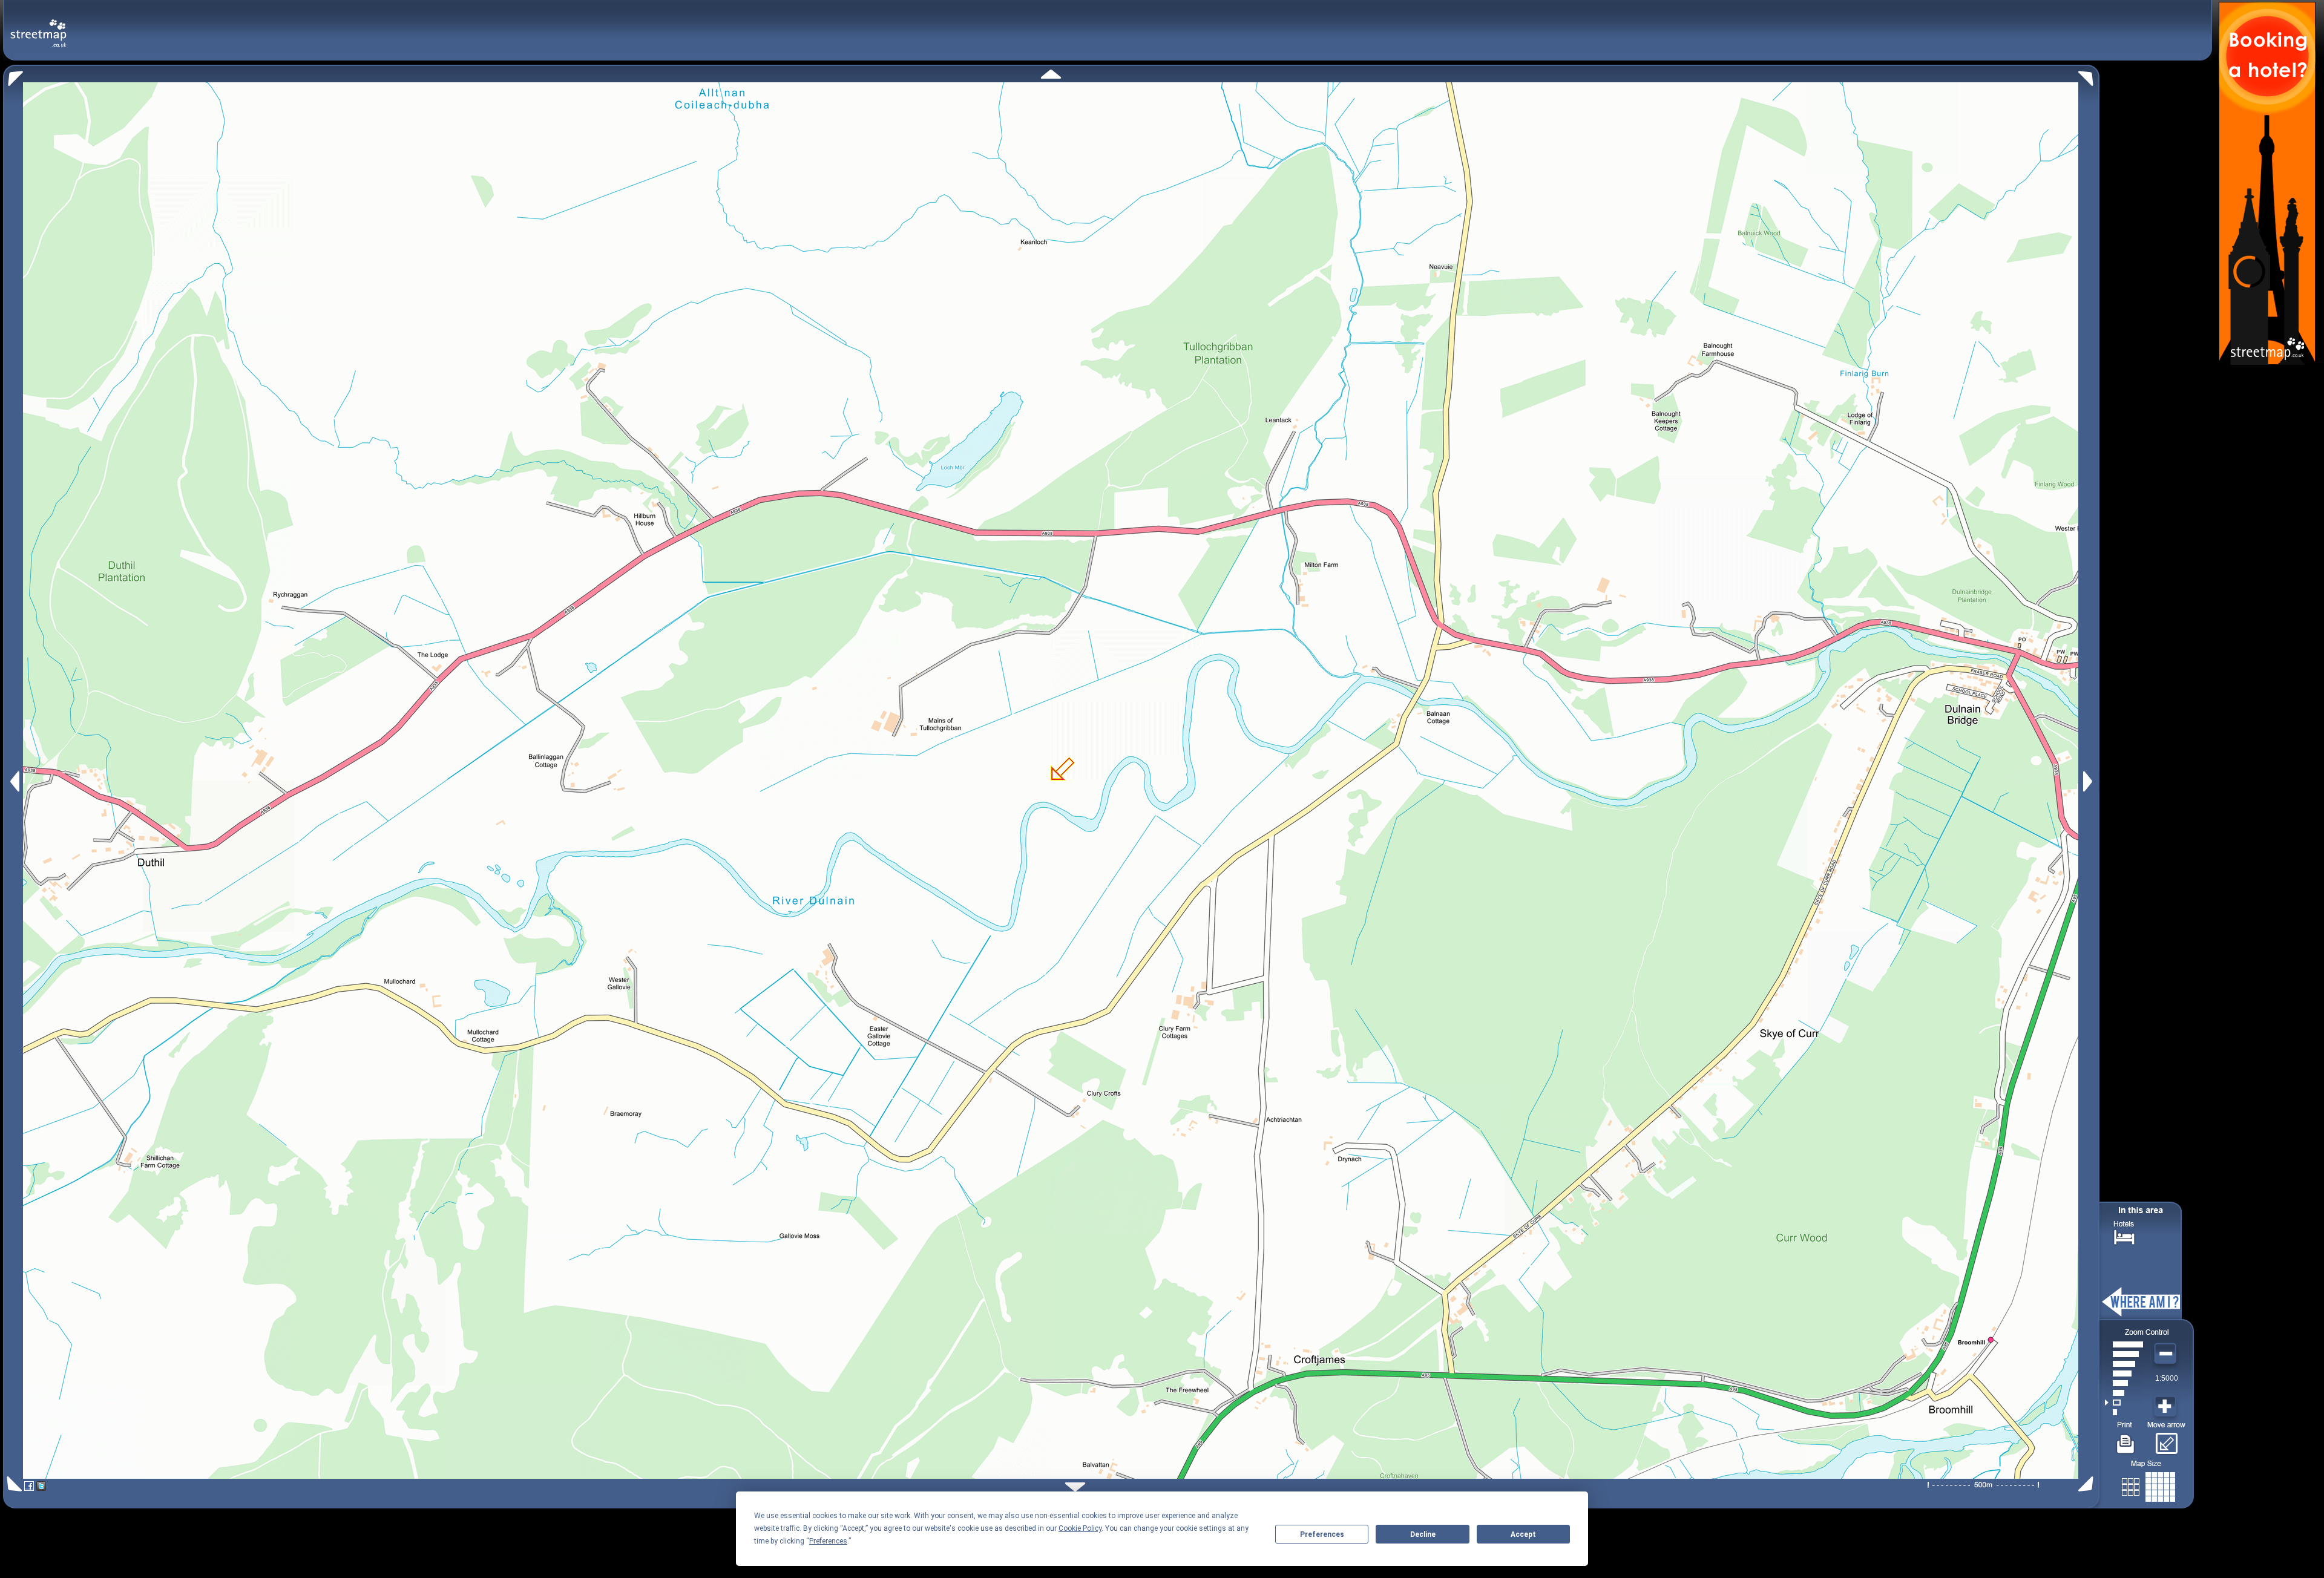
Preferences (1322, 1534)
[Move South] (1075, 1487)
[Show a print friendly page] (2126, 1439)
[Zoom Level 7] (2124, 1354)
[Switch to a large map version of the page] (2148, 1485)
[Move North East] (2089, 75)
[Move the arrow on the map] (2166, 1439)
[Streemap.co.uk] (38, 26)
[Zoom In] (2167, 1407)
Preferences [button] (828, 1541)
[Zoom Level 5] (2124, 1373)
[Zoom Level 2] (2124, 1403)
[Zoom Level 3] (2124, 1393)
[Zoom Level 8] (2124, 1344)
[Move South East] (2088, 1484)
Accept (1523, 1534)
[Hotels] (2124, 1236)
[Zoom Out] (2167, 1354)
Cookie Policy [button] (1080, 1528)
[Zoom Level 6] (2124, 1364)
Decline (1423, 1534)
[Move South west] (12, 1484)
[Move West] (14, 781)
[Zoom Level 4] (2124, 1383)
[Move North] (1051, 74)
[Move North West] (13, 75)
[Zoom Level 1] (2124, 1412)
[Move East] (2089, 781)
